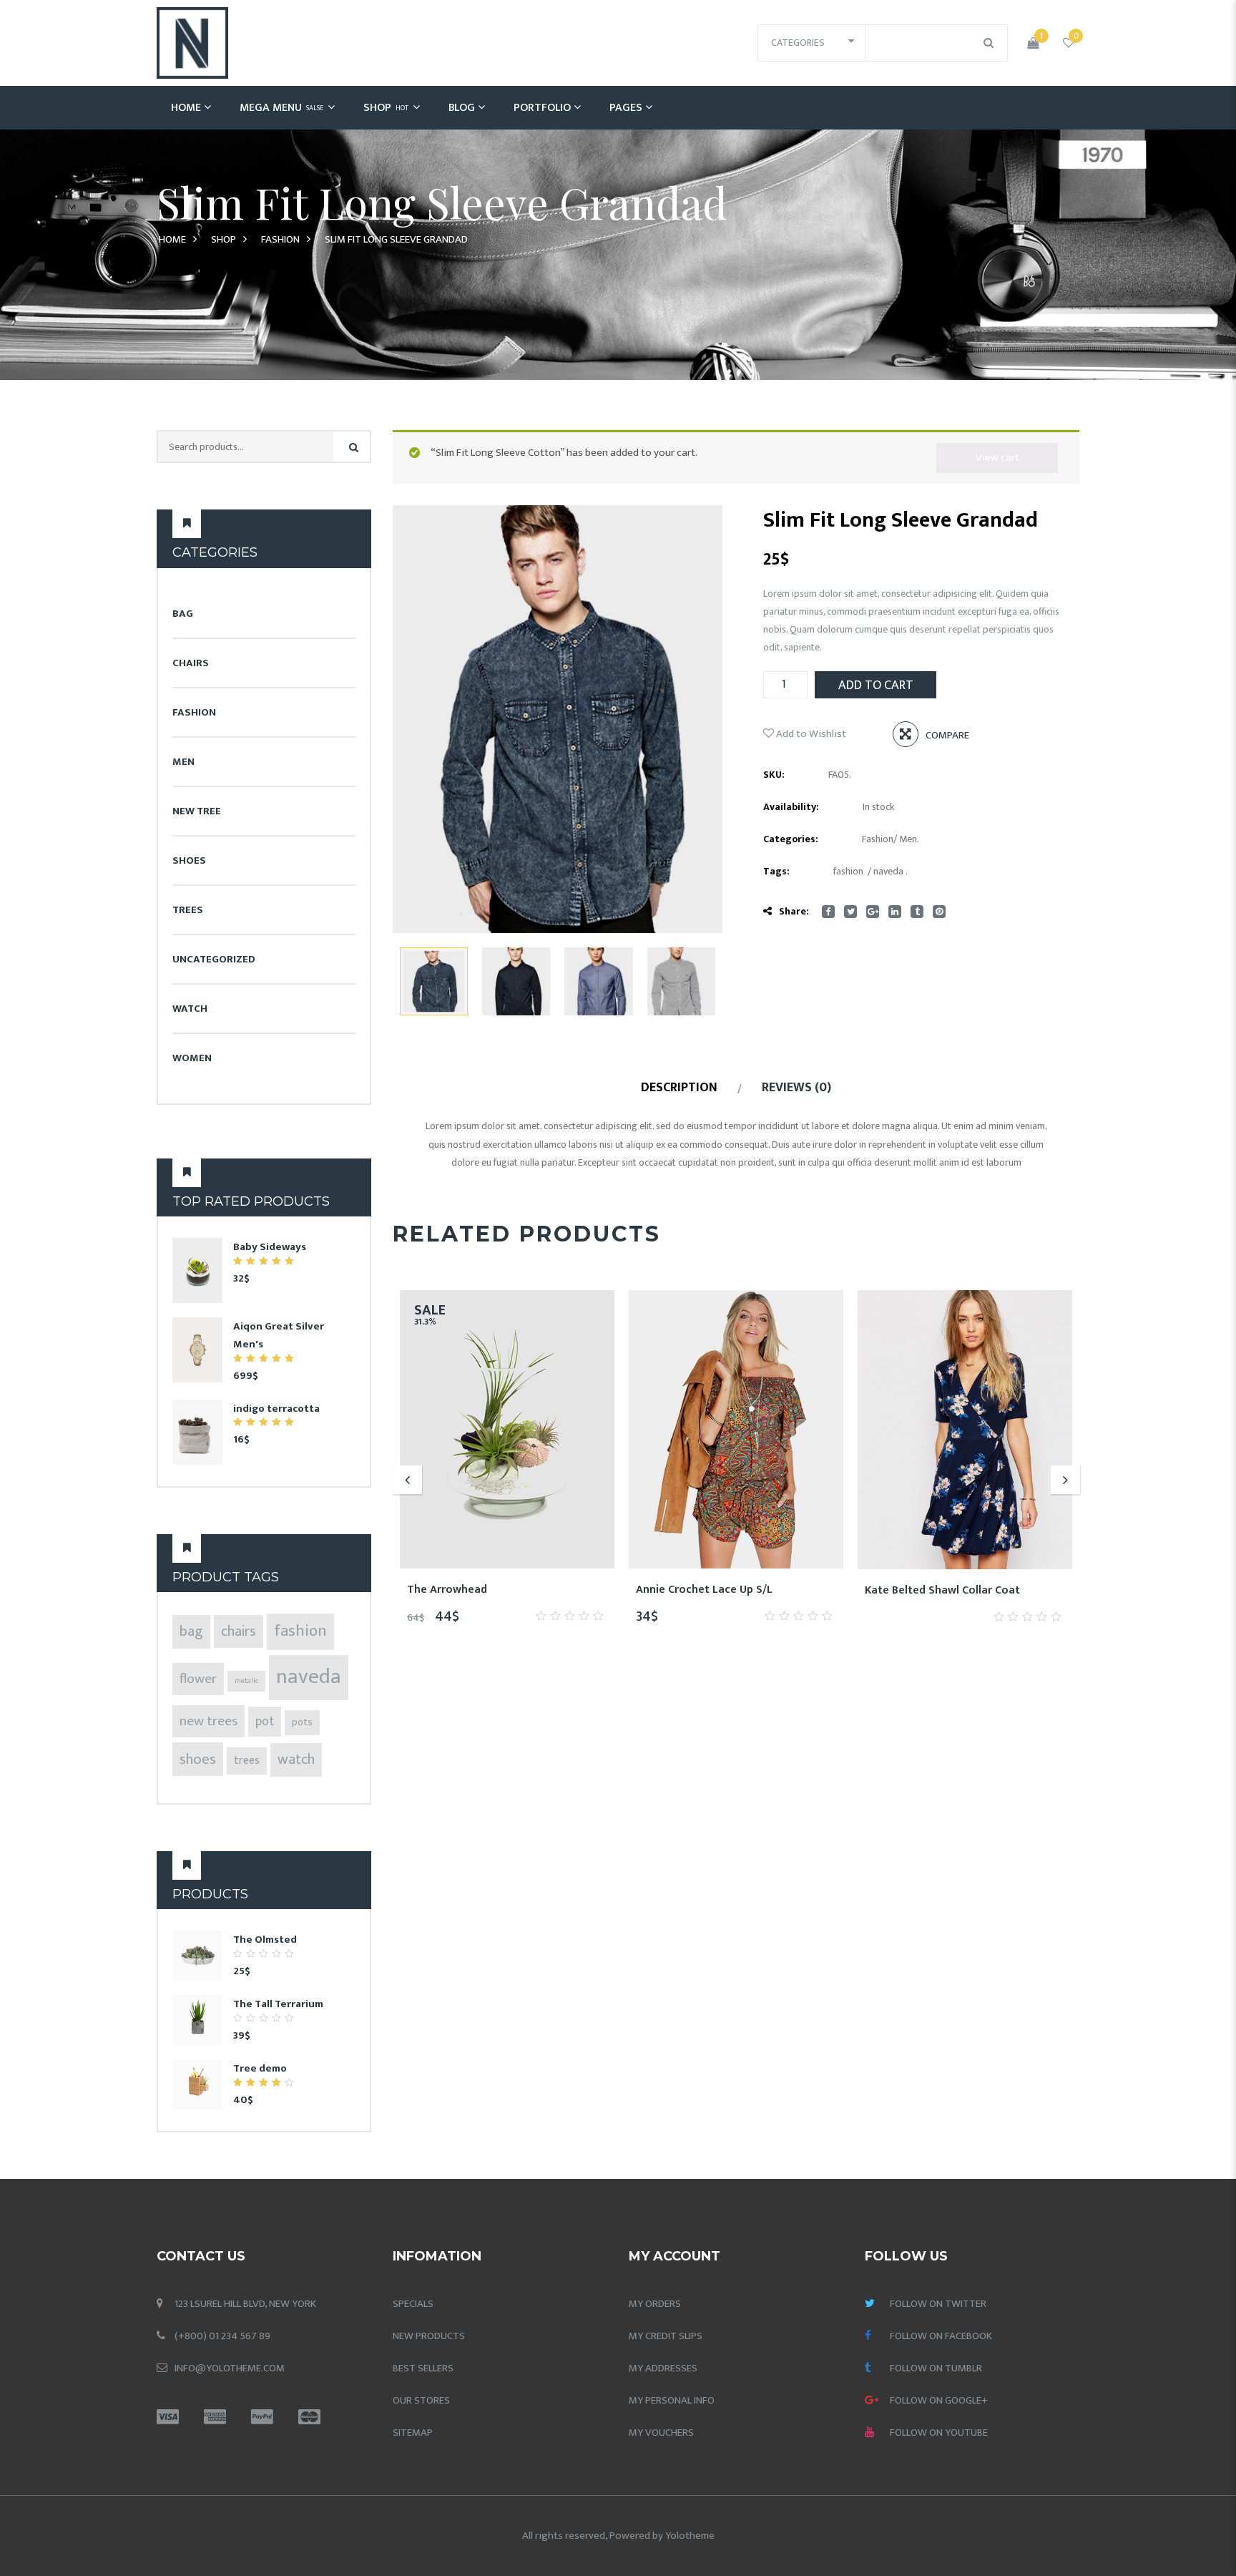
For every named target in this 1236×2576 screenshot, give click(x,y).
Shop (386, 108)
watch (296, 1760)
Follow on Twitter (938, 2304)
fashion (300, 1631)
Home (186, 108)
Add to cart (876, 686)
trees (247, 1761)
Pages (626, 108)
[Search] (354, 448)
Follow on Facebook (941, 2336)
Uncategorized (214, 959)
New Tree (197, 811)
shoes (198, 1759)
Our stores (421, 2400)
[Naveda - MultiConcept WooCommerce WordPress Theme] (192, 43)
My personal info (672, 2400)
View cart (997, 458)
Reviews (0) (796, 1088)
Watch (190, 1009)
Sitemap (413, 2433)
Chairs (191, 663)
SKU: (774, 775)
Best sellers (423, 2368)
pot (265, 1722)
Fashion (280, 239)
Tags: (776, 871)
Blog (462, 108)
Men (183, 762)
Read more (982, 1591)
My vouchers (661, 2433)
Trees (188, 910)
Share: (794, 911)
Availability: (791, 807)
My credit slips (666, 2336)
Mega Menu (281, 108)
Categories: (791, 839)
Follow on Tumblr (936, 2368)
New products (429, 2336)
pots (302, 1722)
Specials (413, 2304)
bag (191, 1631)
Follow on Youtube (939, 2433)
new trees (209, 1721)
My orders (655, 2304)
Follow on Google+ (939, 2400)
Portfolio (542, 108)
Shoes (189, 860)
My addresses (663, 2368)
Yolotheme (690, 2536)
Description (679, 1088)
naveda (309, 1677)
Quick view (559, 1590)
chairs (239, 1631)
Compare (947, 735)
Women (192, 1058)
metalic (246, 1681)
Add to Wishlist (810, 734)
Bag (183, 614)
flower (198, 1679)
